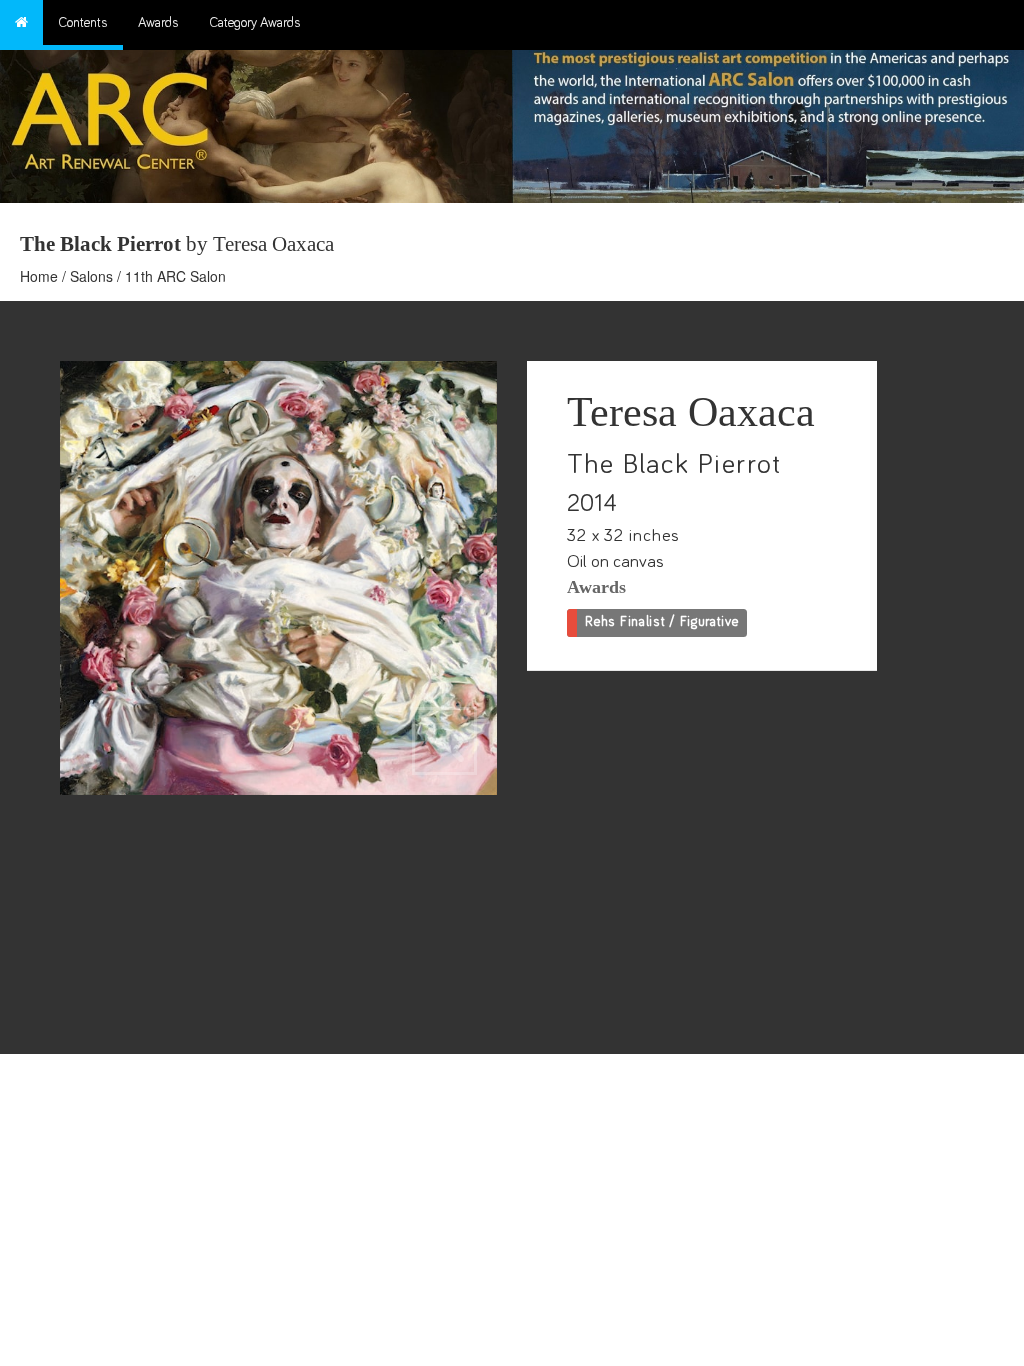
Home (39, 276)
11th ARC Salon (175, 276)
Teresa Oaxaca (691, 412)
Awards (158, 23)
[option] (768, 121)
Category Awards (255, 23)
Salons (91, 276)
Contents (83, 23)
